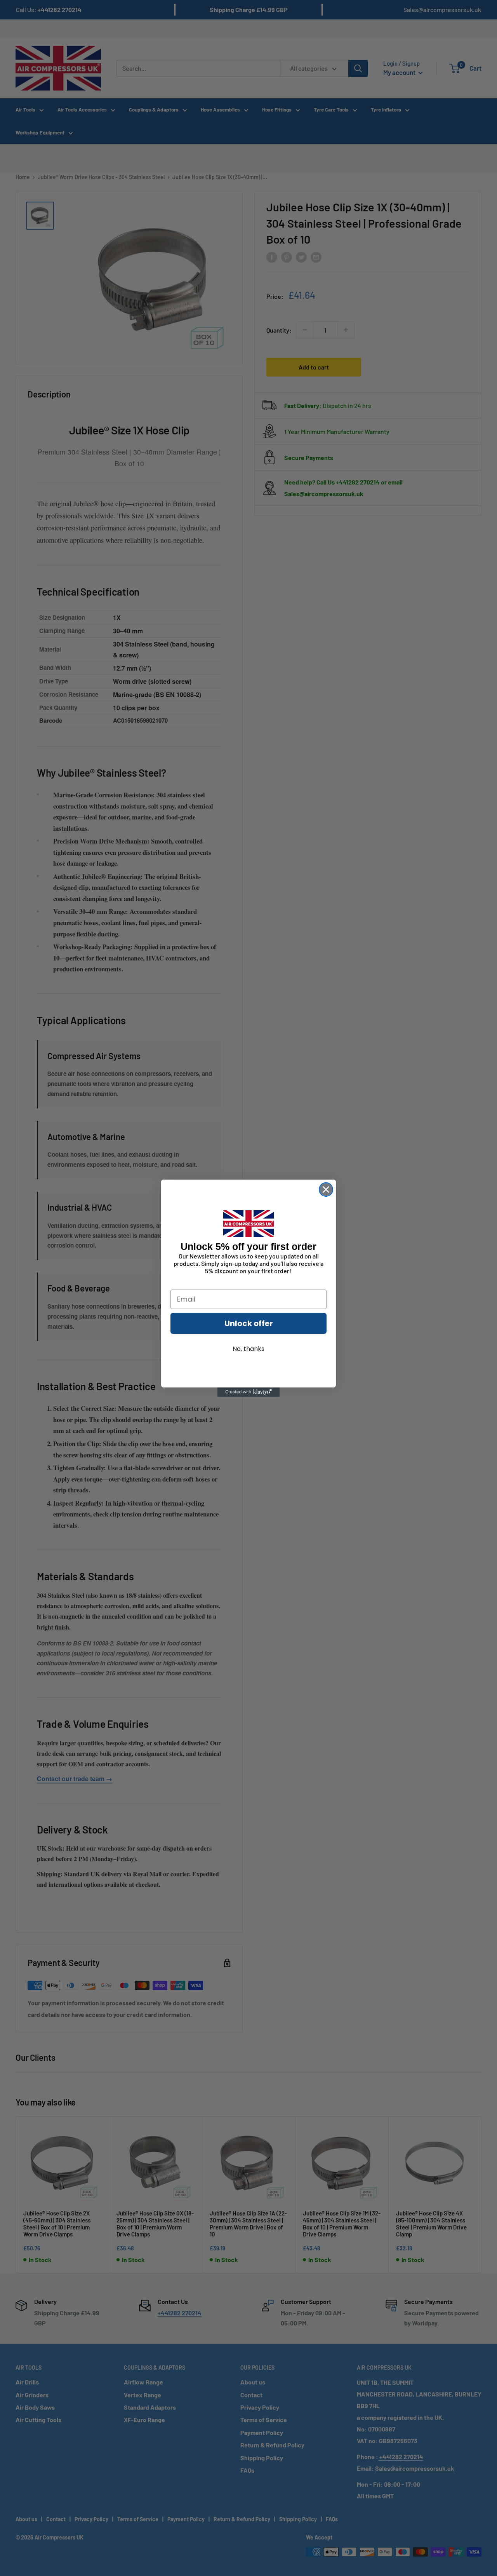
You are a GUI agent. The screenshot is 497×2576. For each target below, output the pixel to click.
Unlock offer (249, 1323)
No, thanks (248, 1349)
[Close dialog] (326, 1190)
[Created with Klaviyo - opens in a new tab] (248, 1392)
